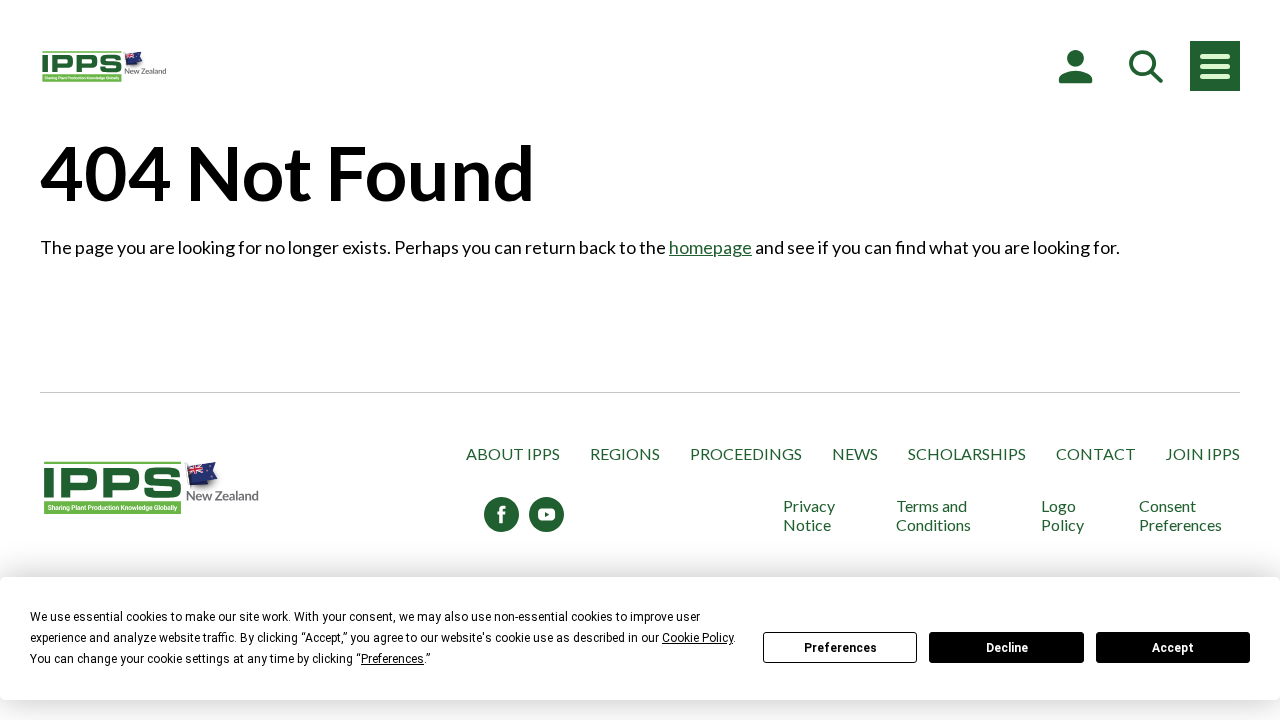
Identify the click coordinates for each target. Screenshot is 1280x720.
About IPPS (513, 453)
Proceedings (746, 453)
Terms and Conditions (933, 515)
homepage (710, 247)
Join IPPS (1203, 453)
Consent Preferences (1180, 515)
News (855, 453)
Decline (1007, 648)
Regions (625, 453)
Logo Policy (1062, 515)
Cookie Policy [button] (697, 638)
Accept (1173, 648)
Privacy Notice (809, 515)
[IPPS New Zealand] (105, 66)
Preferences (840, 648)
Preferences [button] (392, 659)
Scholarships (967, 453)
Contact (1096, 453)
